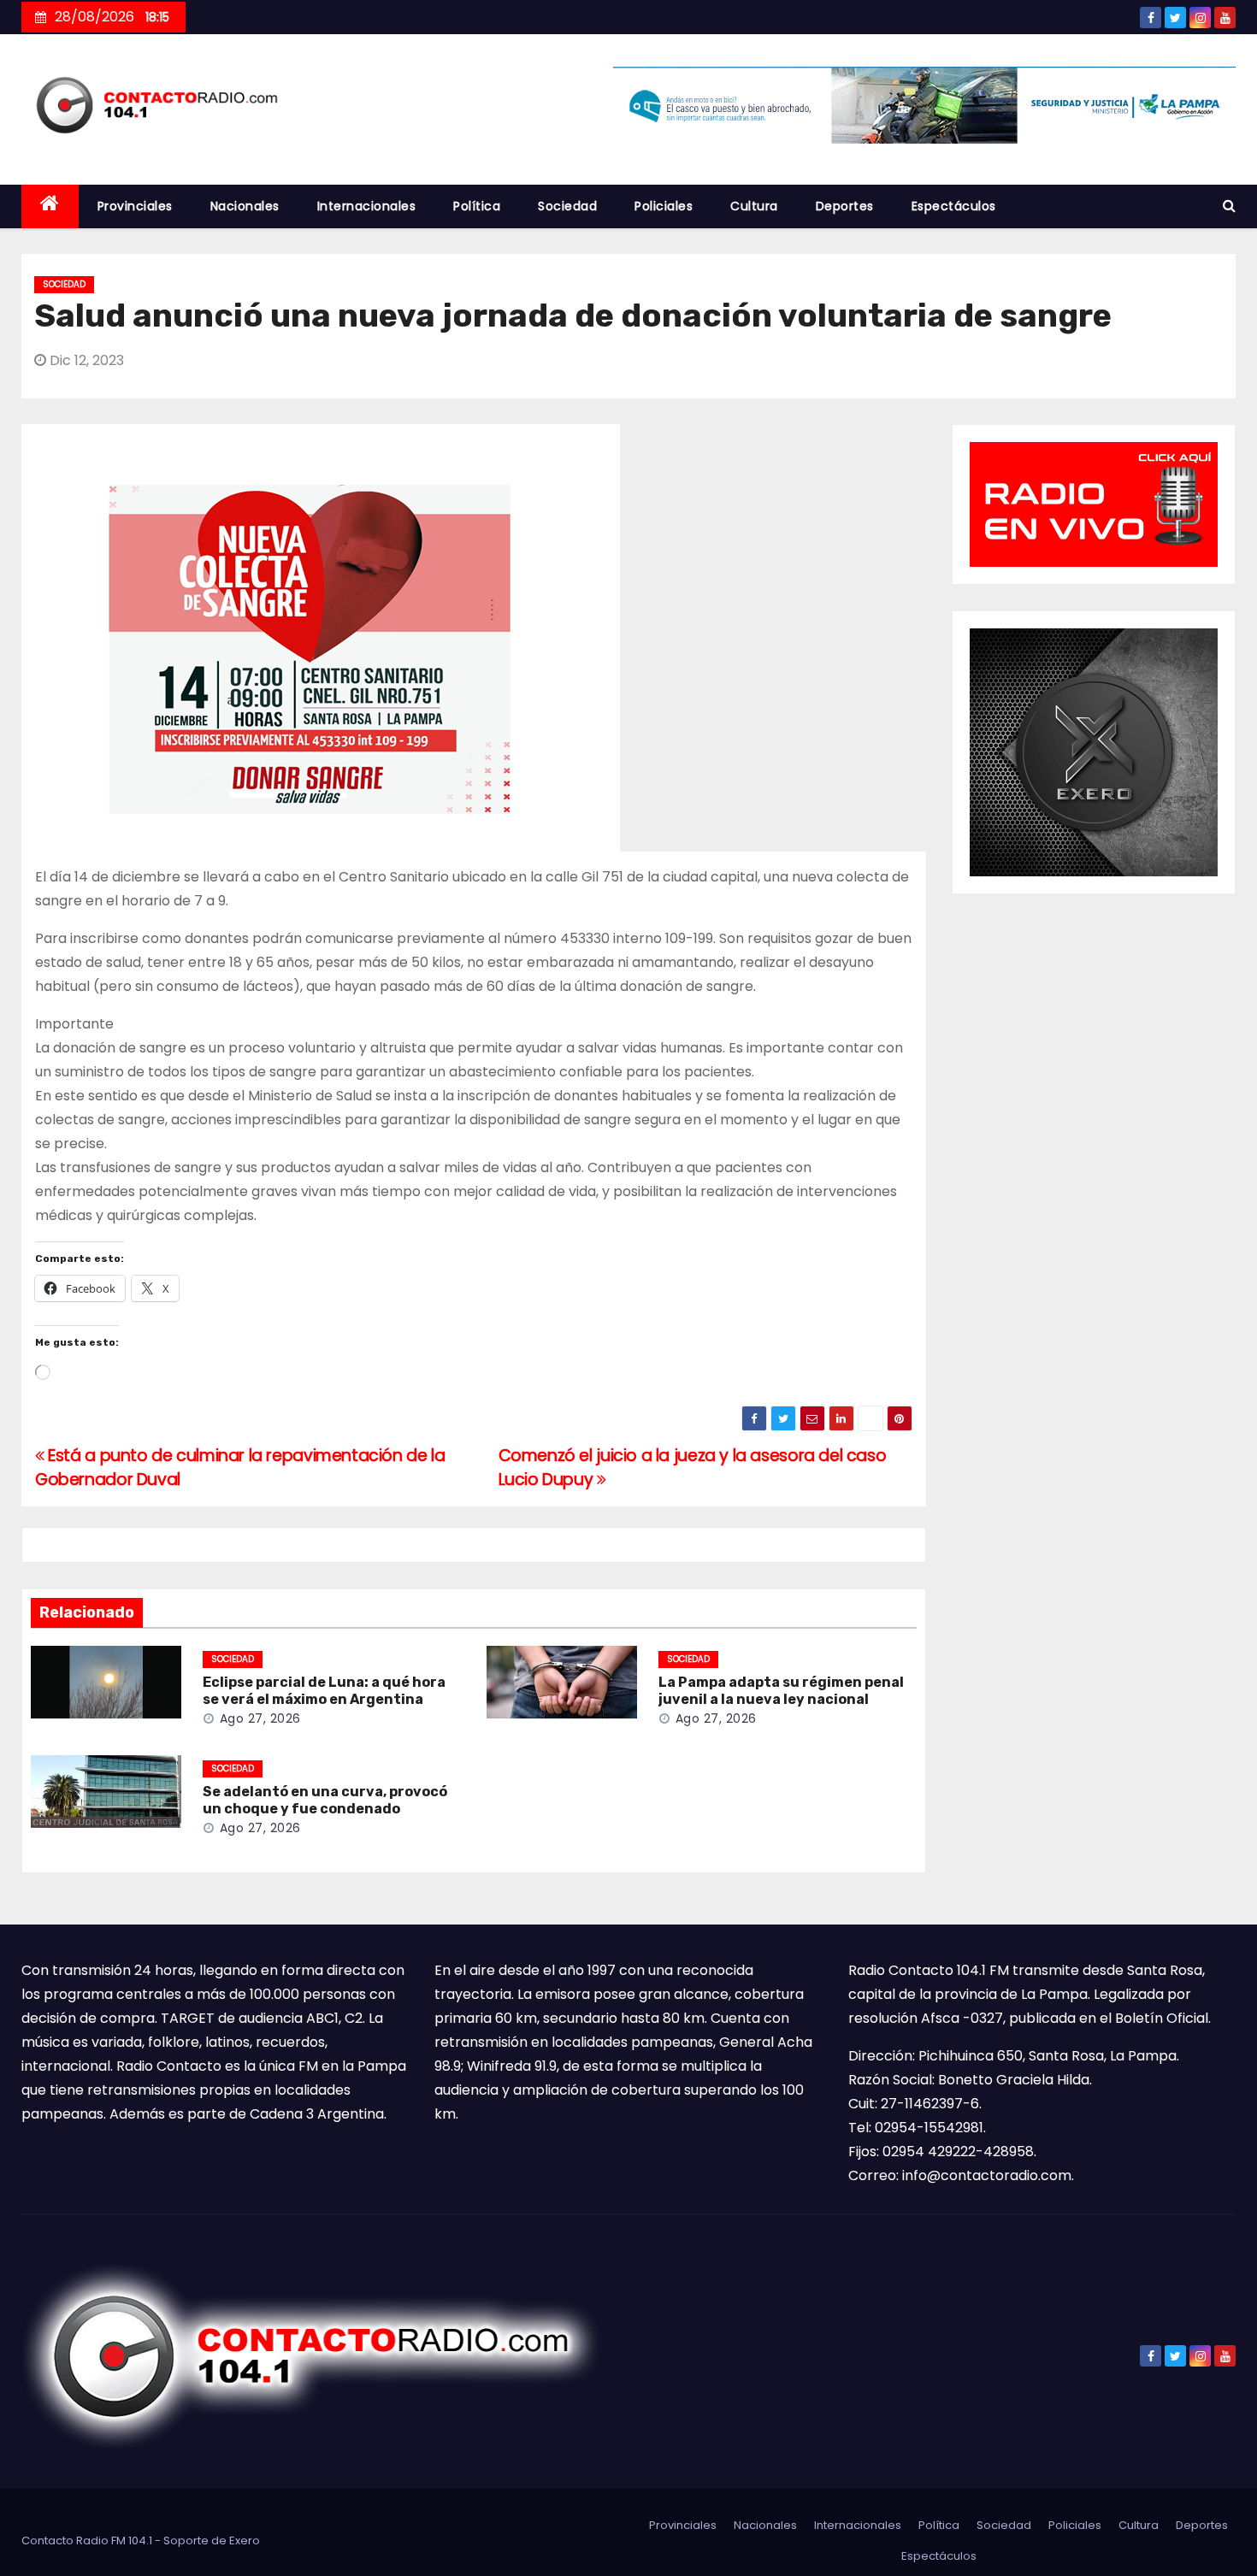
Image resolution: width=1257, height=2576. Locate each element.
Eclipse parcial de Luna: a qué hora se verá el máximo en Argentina (324, 1691)
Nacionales (245, 206)
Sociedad (567, 206)
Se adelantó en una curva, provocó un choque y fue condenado (325, 1800)
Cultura (754, 206)
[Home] (50, 206)
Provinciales (135, 206)
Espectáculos (954, 206)
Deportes (845, 206)
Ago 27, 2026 (260, 1718)
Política (477, 206)
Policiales (664, 206)
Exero (245, 2541)
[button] (1229, 206)
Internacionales (367, 206)
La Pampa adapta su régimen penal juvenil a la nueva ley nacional (781, 1691)
